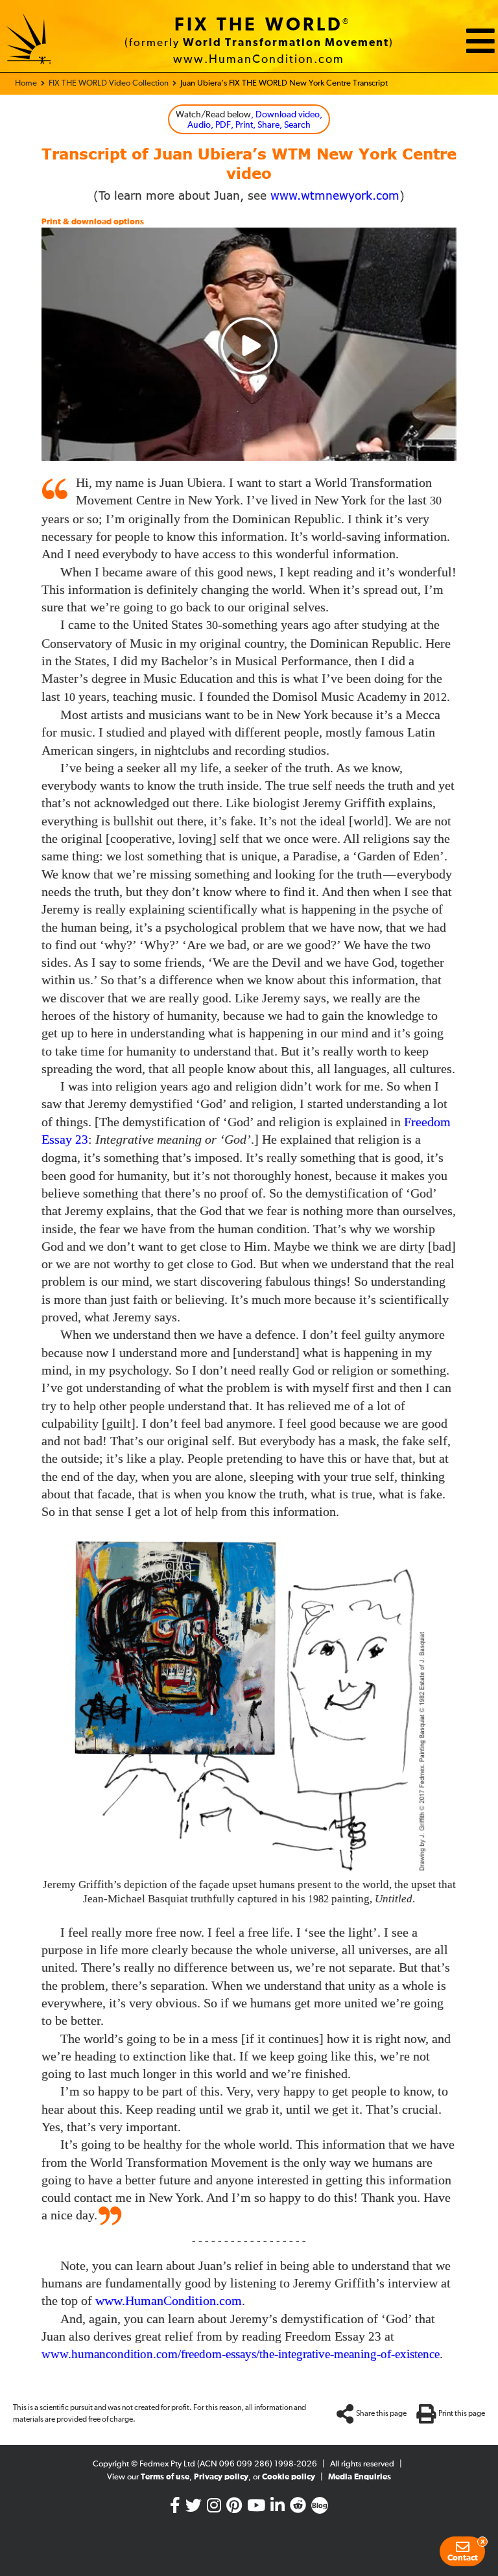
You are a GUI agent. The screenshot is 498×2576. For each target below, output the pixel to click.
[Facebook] (175, 2509)
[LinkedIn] (278, 2509)
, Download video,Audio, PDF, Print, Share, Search (249, 120)
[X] (194, 2509)
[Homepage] (29, 41)
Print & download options (93, 222)
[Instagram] (214, 2509)
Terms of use (165, 2477)
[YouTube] (256, 2509)
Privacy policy (221, 2477)
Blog (320, 2506)
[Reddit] (298, 2509)
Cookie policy (289, 2477)
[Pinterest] (234, 2509)
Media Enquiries (360, 2477)
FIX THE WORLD (259, 25)
